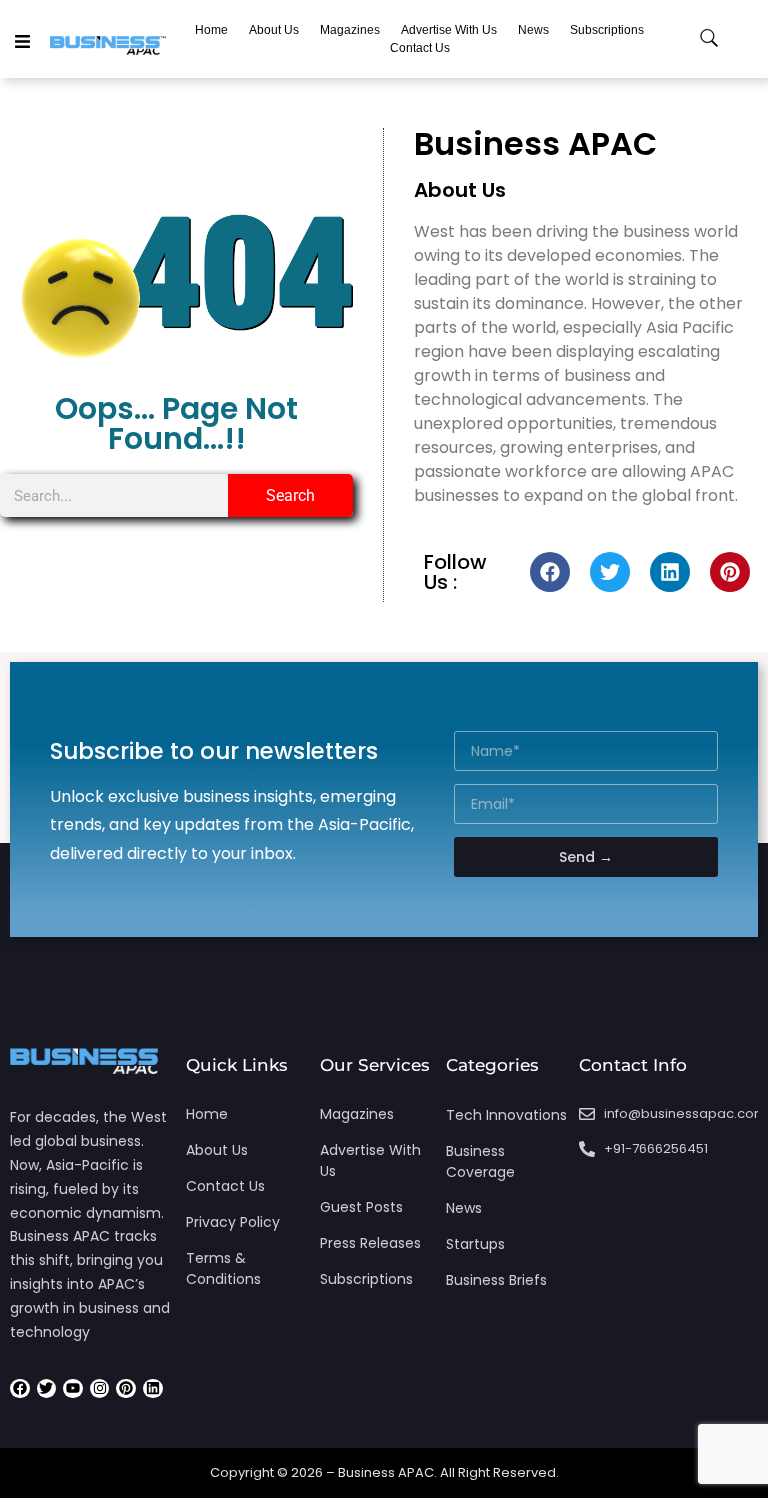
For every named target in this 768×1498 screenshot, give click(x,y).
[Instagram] (100, 1389)
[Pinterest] (730, 572)
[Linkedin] (670, 572)
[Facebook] (550, 572)
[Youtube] (73, 1389)
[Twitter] (610, 572)
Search (290, 495)
